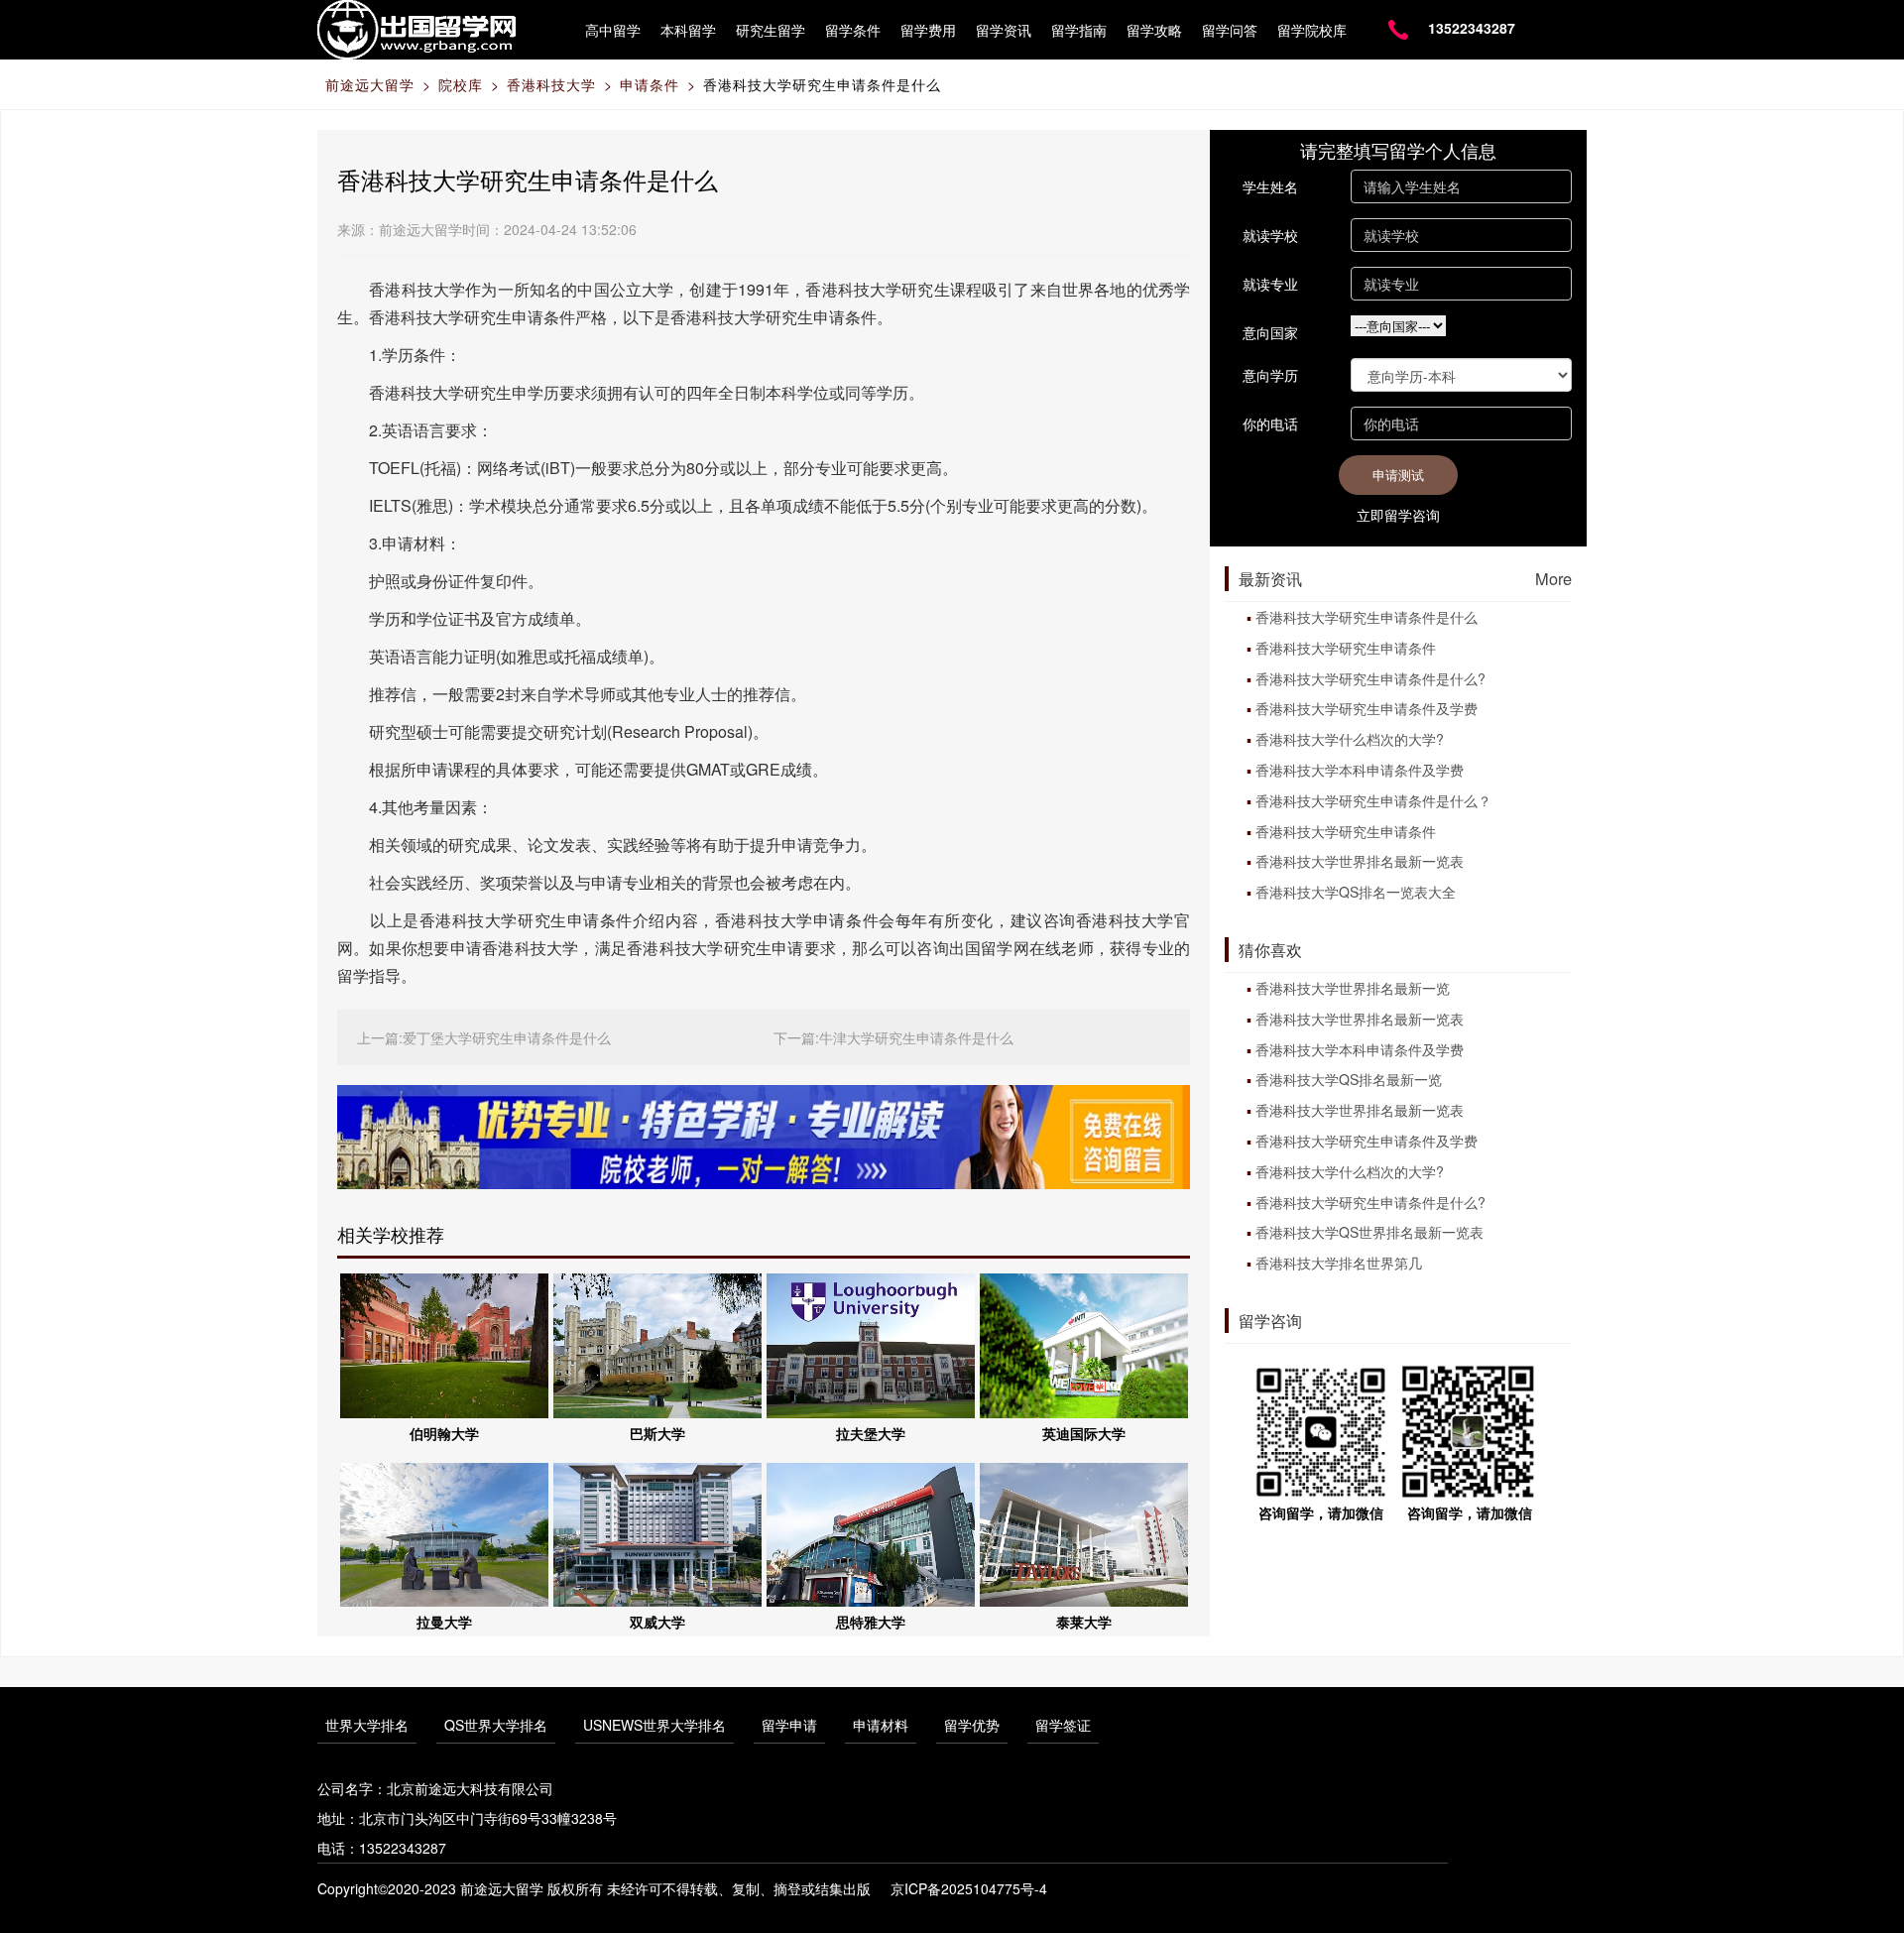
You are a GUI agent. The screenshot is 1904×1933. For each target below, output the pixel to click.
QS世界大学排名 (496, 1725)
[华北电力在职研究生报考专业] (764, 1135)
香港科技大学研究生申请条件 (1346, 648)
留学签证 (1063, 1725)
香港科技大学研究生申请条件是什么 (822, 84)
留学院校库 (1312, 30)
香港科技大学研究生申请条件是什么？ (1373, 800)
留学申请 (789, 1725)
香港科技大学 (551, 84)
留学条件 (853, 30)
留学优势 (972, 1725)
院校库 (461, 84)
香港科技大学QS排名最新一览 (1349, 1079)
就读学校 (1270, 235)
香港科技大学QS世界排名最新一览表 (1369, 1232)
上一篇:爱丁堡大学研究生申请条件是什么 (484, 1037)
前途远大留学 (370, 84)
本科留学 (688, 30)
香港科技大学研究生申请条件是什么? (1370, 678)
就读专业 (1270, 284)
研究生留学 (771, 30)
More (1553, 578)
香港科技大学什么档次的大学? (1350, 739)
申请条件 (650, 84)
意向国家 (1270, 332)
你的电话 (1270, 423)
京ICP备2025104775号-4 (969, 1888)
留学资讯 (1004, 30)
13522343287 (1472, 28)
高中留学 (613, 30)
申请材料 (881, 1725)
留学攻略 (1154, 30)
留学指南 (1079, 30)
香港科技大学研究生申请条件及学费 (1367, 708)
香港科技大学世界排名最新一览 (1353, 988)
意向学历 (1270, 375)
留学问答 (1230, 30)
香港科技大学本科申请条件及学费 (1360, 770)
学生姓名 (1270, 186)
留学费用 (928, 30)
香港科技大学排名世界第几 (1339, 1263)
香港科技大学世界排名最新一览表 (1360, 861)
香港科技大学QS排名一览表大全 (1356, 892)
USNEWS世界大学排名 (654, 1725)
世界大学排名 (367, 1725)
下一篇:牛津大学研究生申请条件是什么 (893, 1037)
